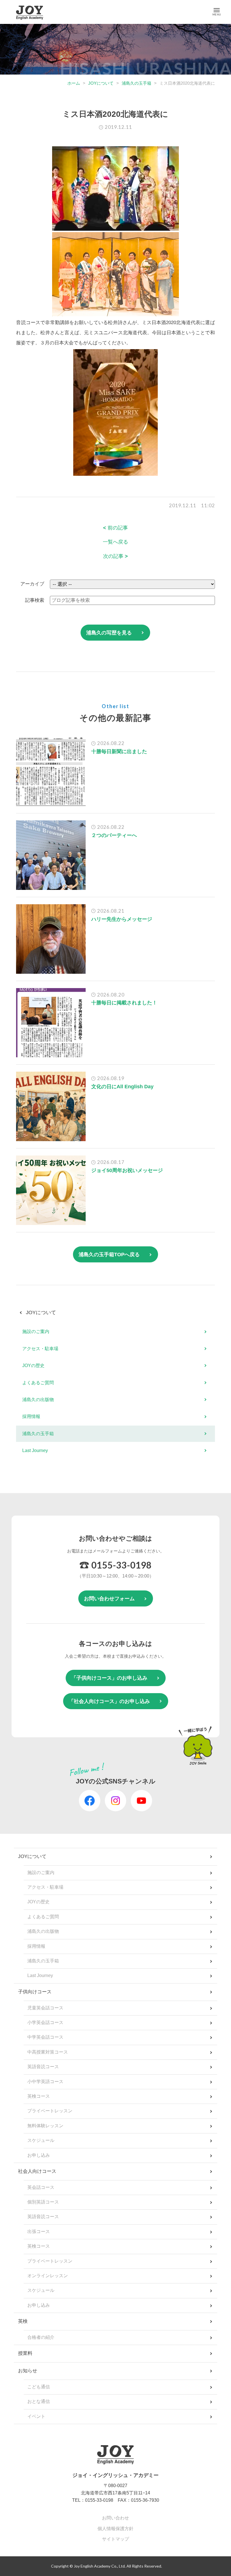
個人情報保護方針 (115, 2529)
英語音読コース (43, 2067)
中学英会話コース (45, 2037)
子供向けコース (35, 1992)
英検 (23, 2321)
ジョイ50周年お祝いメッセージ (127, 1170)
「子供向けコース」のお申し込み (109, 1678)
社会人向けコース (37, 2171)
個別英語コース (43, 2202)
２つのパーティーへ (114, 835)
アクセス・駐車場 (40, 1349)
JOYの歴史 (33, 1366)
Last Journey (35, 1450)
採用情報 (31, 1416)
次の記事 (115, 556)
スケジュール (41, 2140)
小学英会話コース (45, 2022)
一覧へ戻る (115, 542)
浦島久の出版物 (38, 1400)
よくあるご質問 (38, 1383)
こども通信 (39, 2387)
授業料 (25, 2353)
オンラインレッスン (48, 2276)
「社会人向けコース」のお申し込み (109, 1701)
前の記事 (115, 528)
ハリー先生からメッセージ (122, 919)
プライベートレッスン (50, 2111)
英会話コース (41, 2187)
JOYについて (101, 83)
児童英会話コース (45, 2008)
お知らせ (28, 2371)
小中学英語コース (45, 2082)
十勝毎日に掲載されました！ (124, 1003)
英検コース (39, 2096)
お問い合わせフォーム (109, 1599)
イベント (36, 2416)
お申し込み (39, 2155)
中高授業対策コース (48, 2052)
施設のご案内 (36, 1331)
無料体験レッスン (45, 2126)
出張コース (39, 2231)
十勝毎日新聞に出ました (119, 751)
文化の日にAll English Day (122, 1087)
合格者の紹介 (41, 2337)
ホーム (74, 83)
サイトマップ (115, 2539)
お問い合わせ (115, 2518)
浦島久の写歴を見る (109, 633)
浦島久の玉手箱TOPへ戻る (109, 1255)
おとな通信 (39, 2401)
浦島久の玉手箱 (136, 83)
